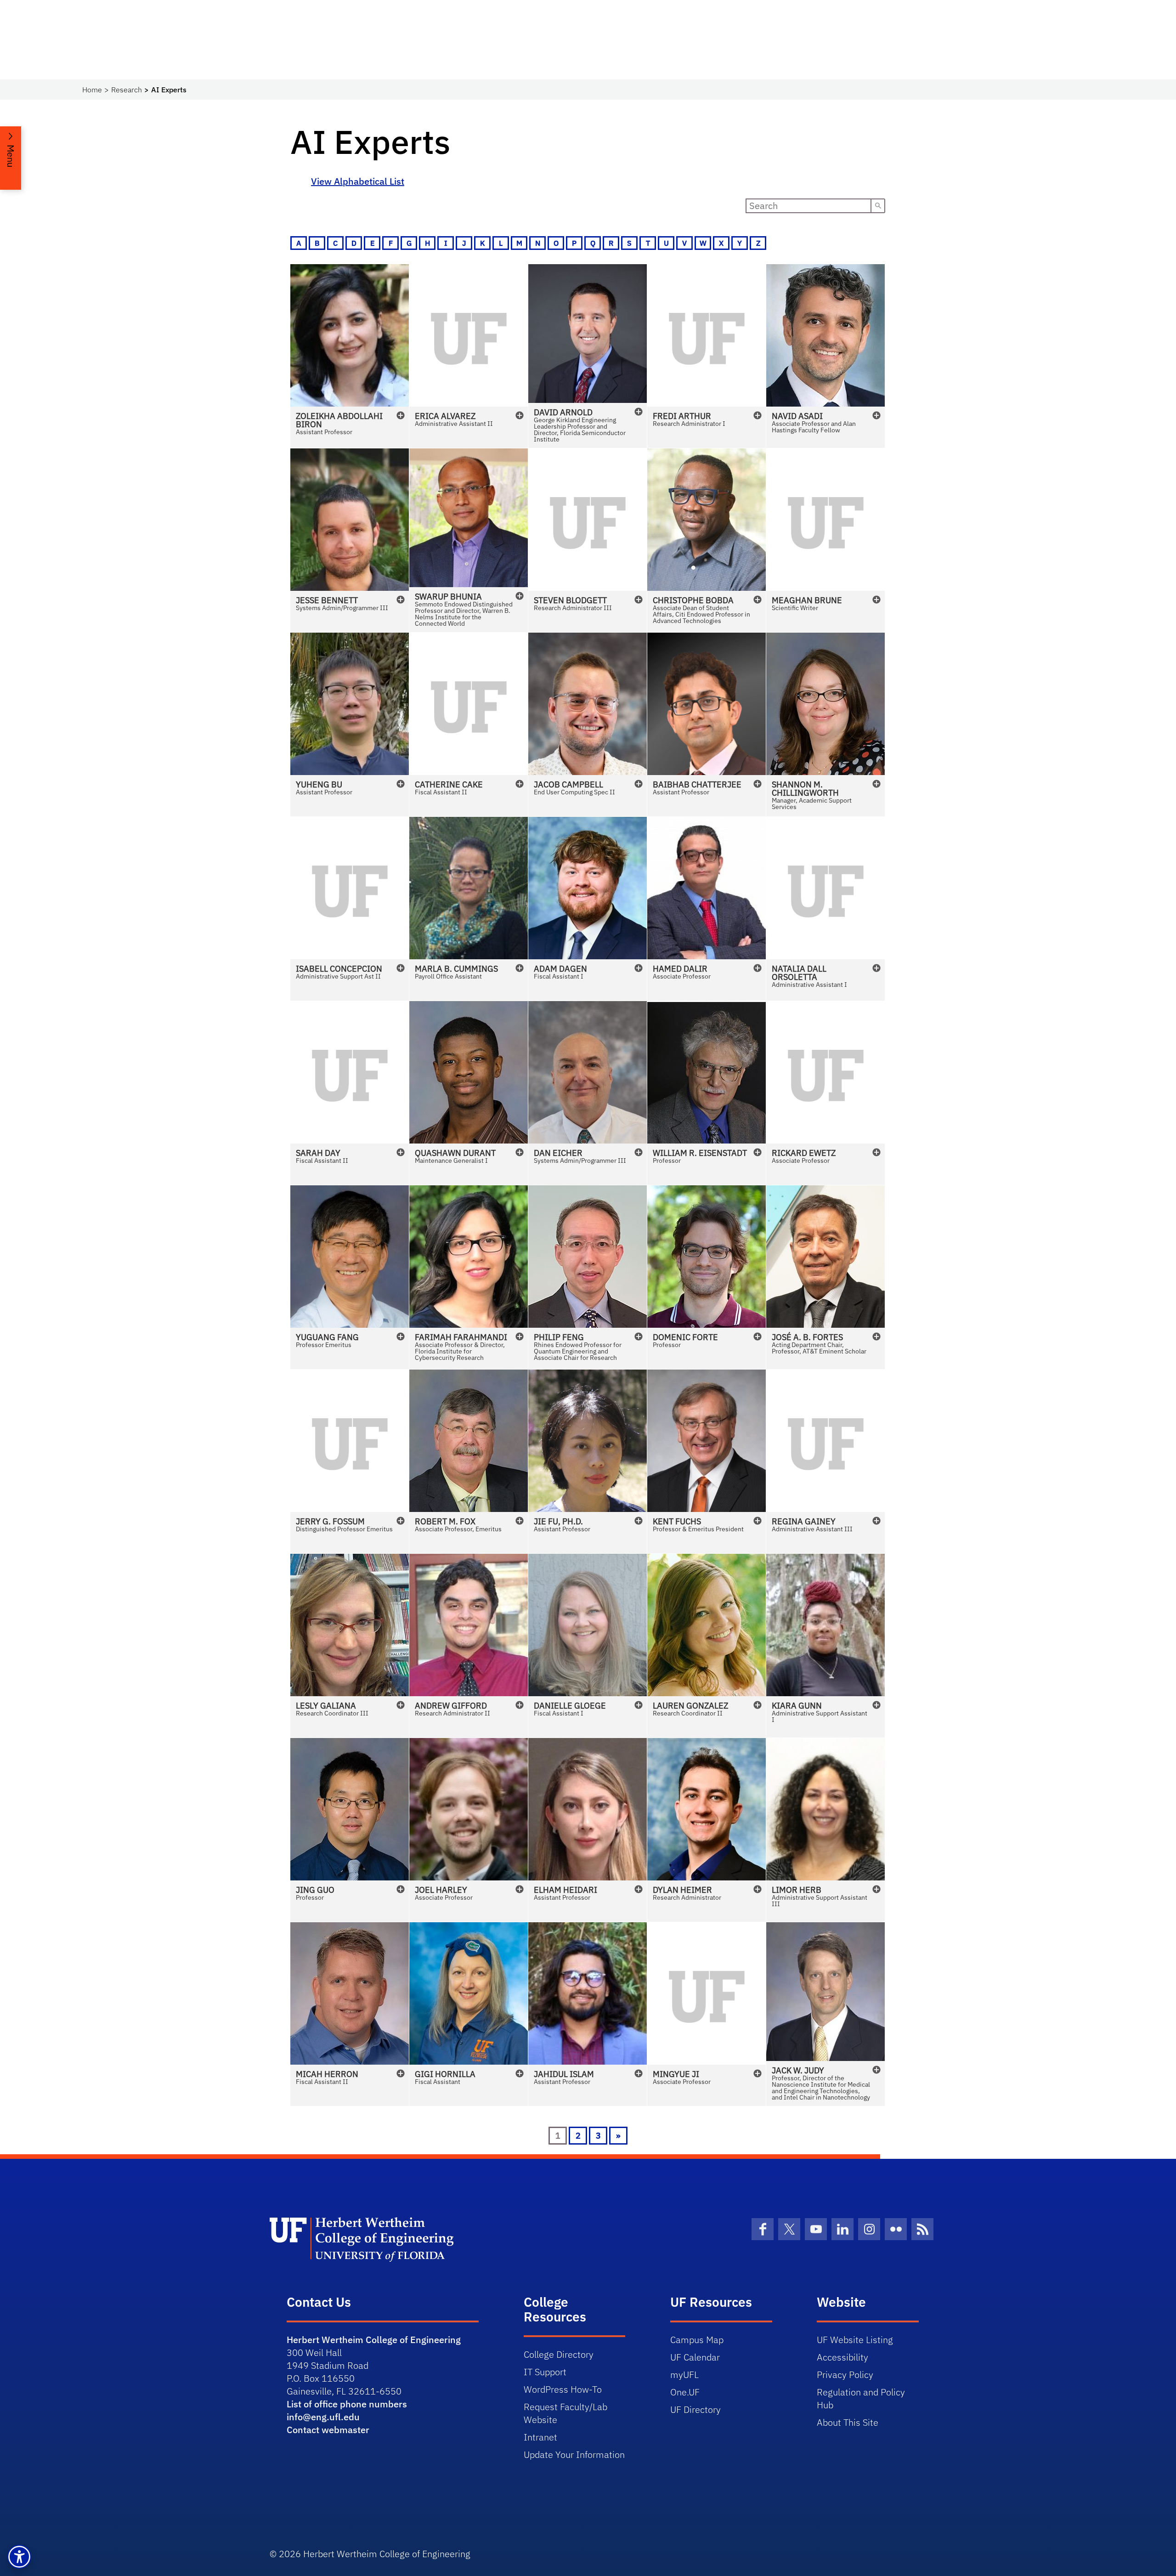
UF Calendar (695, 2357)
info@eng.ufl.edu (323, 2417)
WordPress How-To (563, 2389)
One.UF (685, 2392)
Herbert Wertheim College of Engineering (374, 2340)
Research (127, 90)
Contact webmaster (328, 2430)
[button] (350, 356)
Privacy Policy (845, 2375)
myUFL (684, 2375)
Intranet (540, 2437)
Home (92, 90)
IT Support (545, 2372)
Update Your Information (574, 2454)
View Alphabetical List (358, 181)
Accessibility (842, 2357)
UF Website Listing (855, 2340)
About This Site (848, 2422)
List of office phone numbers (347, 2404)
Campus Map (697, 2340)
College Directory (559, 2354)
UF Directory (695, 2409)
